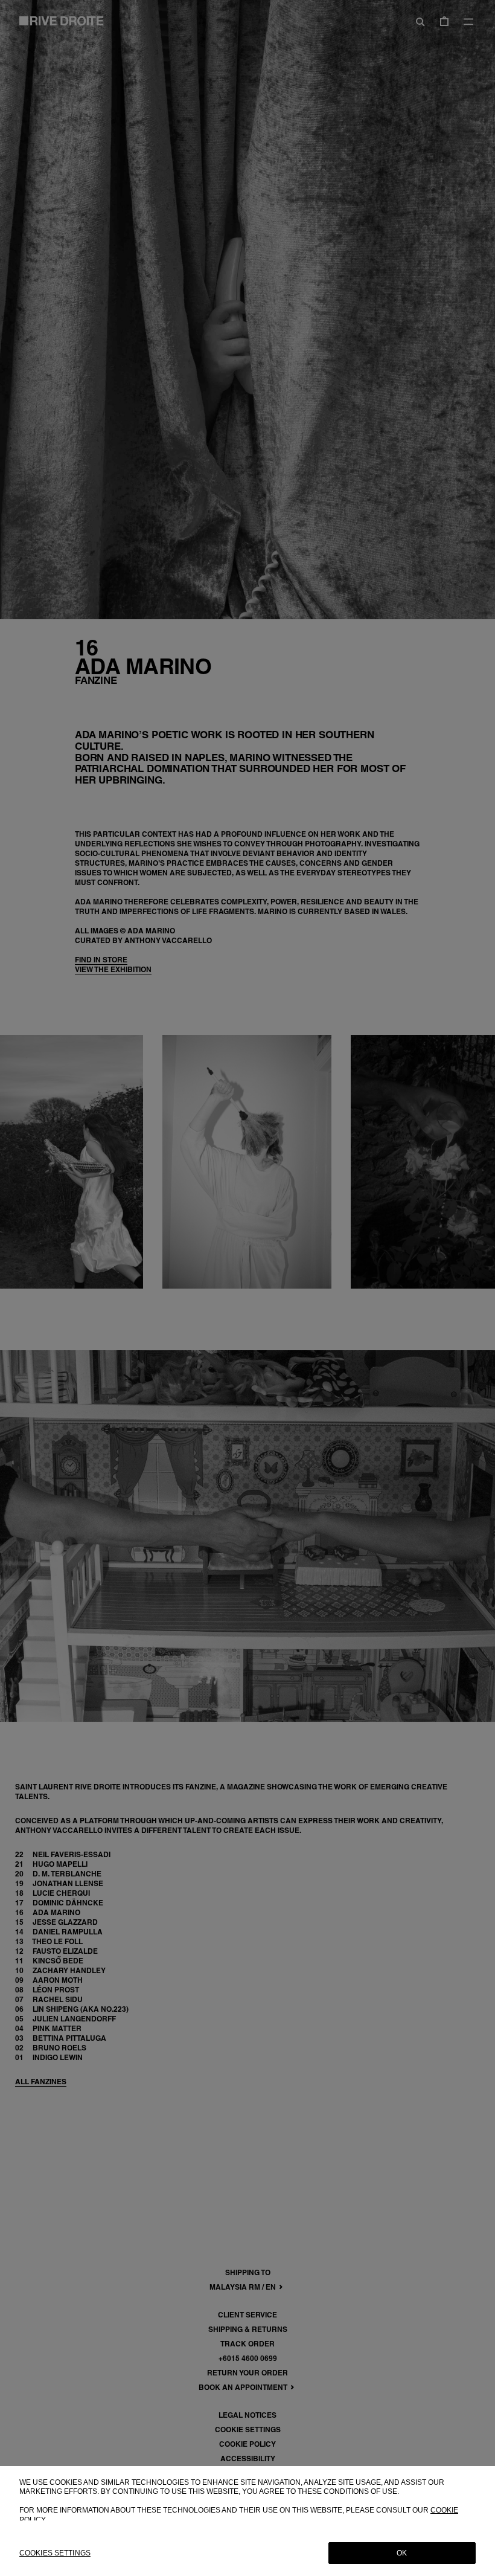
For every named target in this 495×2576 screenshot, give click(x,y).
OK (402, 2553)
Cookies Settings (55, 2553)
